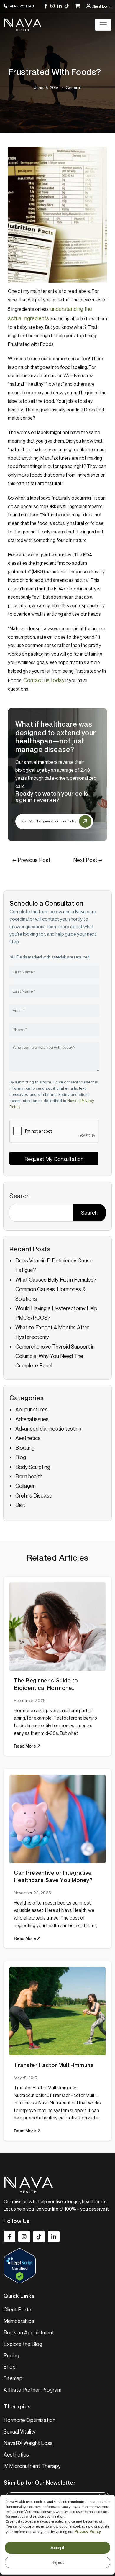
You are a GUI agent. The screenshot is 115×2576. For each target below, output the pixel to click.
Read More (25, 1746)
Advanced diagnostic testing (48, 1429)
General (73, 87)
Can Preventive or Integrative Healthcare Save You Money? (53, 1876)
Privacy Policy (88, 2532)
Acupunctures (32, 1409)
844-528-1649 (21, 6)
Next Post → (88, 860)
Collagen (26, 1486)
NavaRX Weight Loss (28, 2443)
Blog (21, 1457)
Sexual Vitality (20, 2431)
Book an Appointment (29, 2332)
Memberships (19, 2321)
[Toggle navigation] (103, 25)
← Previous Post (31, 860)
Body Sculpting (33, 1467)
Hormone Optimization (29, 2420)
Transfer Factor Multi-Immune (54, 2065)
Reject (58, 2562)
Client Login (101, 6)
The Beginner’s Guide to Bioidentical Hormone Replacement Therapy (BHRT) (54, 1684)
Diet (20, 1505)
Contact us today (44, 680)
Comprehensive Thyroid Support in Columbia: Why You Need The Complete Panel (55, 1356)
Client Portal (18, 2309)
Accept (57, 2548)
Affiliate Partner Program (32, 2390)
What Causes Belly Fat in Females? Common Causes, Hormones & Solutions (56, 1289)
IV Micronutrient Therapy (32, 2466)
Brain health (29, 1476)
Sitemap (13, 2378)
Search (20, 1196)
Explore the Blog (23, 2344)
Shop (10, 2367)
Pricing (11, 2355)
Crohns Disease (34, 1495)
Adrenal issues (32, 1419)
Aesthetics (28, 1438)
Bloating (25, 1448)
